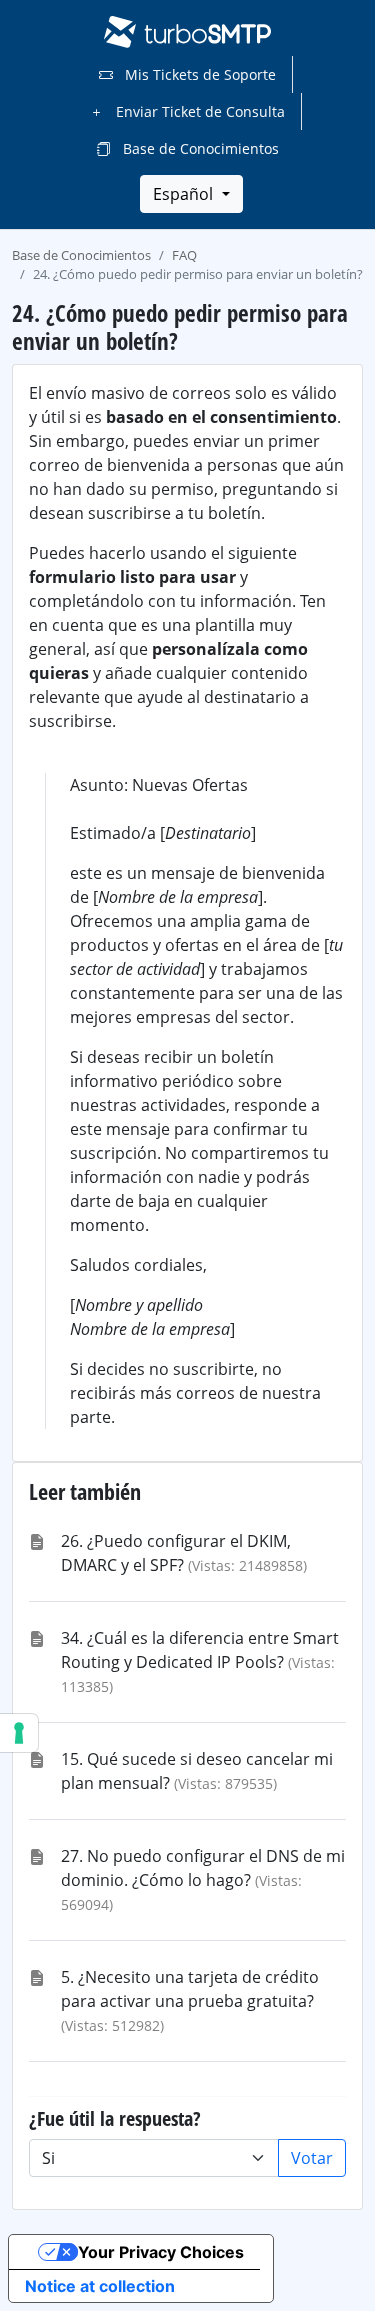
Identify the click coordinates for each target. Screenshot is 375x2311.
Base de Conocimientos (199, 148)
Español (185, 194)
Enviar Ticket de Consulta (198, 111)
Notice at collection (100, 2286)
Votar (312, 2158)
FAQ (184, 255)
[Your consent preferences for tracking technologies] (19, 1733)
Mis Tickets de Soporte (198, 74)
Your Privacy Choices (161, 2252)
